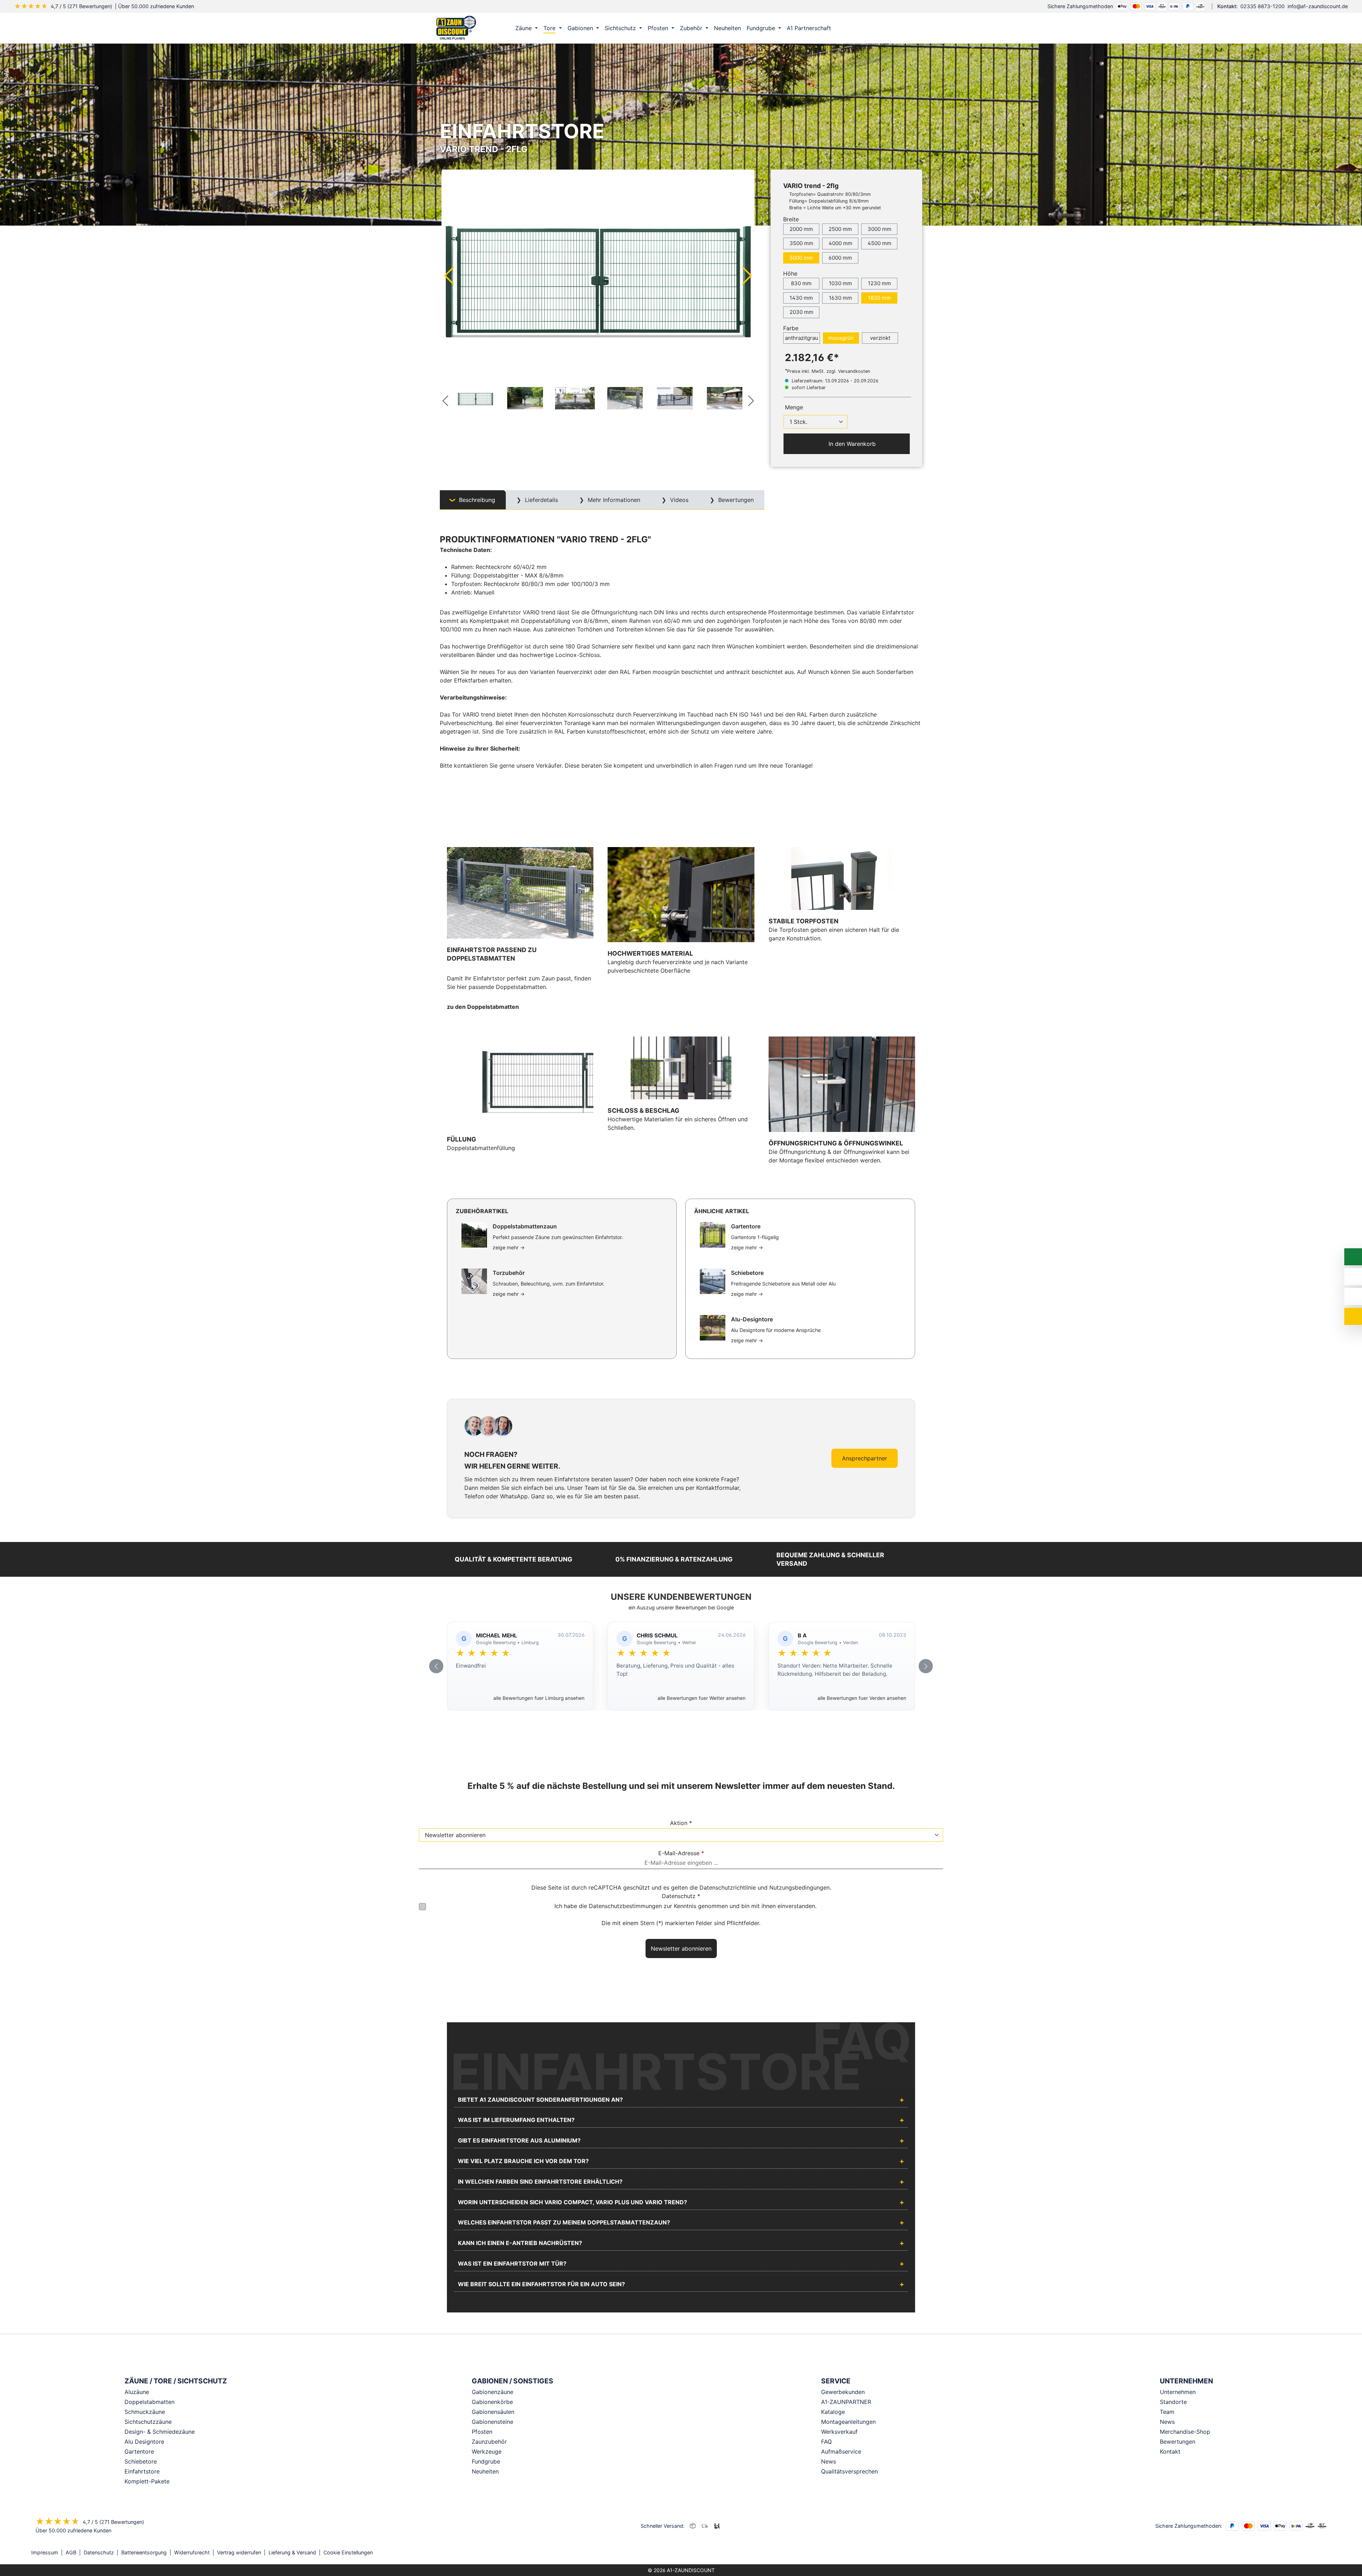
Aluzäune (137, 2392)
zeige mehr (509, 1247)
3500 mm (801, 243)
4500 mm (879, 243)
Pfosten (482, 2432)
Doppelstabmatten (150, 2402)
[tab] (473, 500)
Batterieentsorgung (144, 2552)
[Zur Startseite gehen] (456, 27)
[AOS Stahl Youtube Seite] (1329, 2553)
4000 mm (840, 243)
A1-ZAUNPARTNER (846, 2402)
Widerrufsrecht (192, 2552)
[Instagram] (1309, 2553)
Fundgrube (486, 2461)
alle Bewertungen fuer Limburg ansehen (539, 1698)
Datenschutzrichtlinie (728, 1887)
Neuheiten (485, 2471)
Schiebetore (141, 2461)
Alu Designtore (144, 2442)
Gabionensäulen (493, 2412)
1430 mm (801, 298)
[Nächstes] (747, 275)
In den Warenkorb (851, 444)
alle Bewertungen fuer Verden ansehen (862, 1698)
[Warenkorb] (915, 28)
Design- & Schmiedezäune (160, 2432)
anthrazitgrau (802, 338)
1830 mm (879, 298)
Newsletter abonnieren (681, 1948)
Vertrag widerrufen (239, 2552)
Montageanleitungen (848, 2422)
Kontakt (1170, 2451)
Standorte (1173, 2402)
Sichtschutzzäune (148, 2422)
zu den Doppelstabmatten (483, 1007)
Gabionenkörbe (492, 2402)
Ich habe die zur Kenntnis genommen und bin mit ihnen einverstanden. (685, 1906)
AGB (71, 2552)
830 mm (801, 283)
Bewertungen (1178, 2442)
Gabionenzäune (492, 2392)
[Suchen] (900, 28)
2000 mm (801, 229)
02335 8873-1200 (1263, 6)
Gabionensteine (492, 2422)
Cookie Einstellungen (348, 2552)
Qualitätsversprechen (849, 2471)
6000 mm (840, 258)
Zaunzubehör (489, 2442)
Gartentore (139, 2451)
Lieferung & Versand (292, 2552)
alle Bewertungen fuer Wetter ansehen (702, 1698)
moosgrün (841, 338)
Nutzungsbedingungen (799, 1887)
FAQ (826, 2442)
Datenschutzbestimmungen (625, 1906)
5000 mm (801, 258)
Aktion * (681, 1823)
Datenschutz (99, 2552)
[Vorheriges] (449, 275)
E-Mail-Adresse (681, 1853)
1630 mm (840, 298)
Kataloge (833, 2412)
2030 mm (801, 312)
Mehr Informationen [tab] (613, 500)
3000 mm (879, 229)
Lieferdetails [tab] (541, 500)
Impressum (45, 2552)
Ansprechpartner (865, 1458)
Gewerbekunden (843, 2392)
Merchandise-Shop (1185, 2432)
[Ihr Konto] (885, 28)
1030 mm (840, 283)
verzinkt (880, 338)
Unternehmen (1178, 2392)
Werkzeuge (487, 2451)
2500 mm (840, 229)
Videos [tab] (678, 500)
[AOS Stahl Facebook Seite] (1319, 2553)
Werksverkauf (839, 2432)
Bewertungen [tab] (735, 500)
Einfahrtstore (142, 2471)
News (829, 2461)
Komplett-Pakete (147, 2481)
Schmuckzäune (145, 2412)
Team (1167, 2412)
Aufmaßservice (841, 2451)
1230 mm (879, 283)
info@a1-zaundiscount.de (1318, 6)
